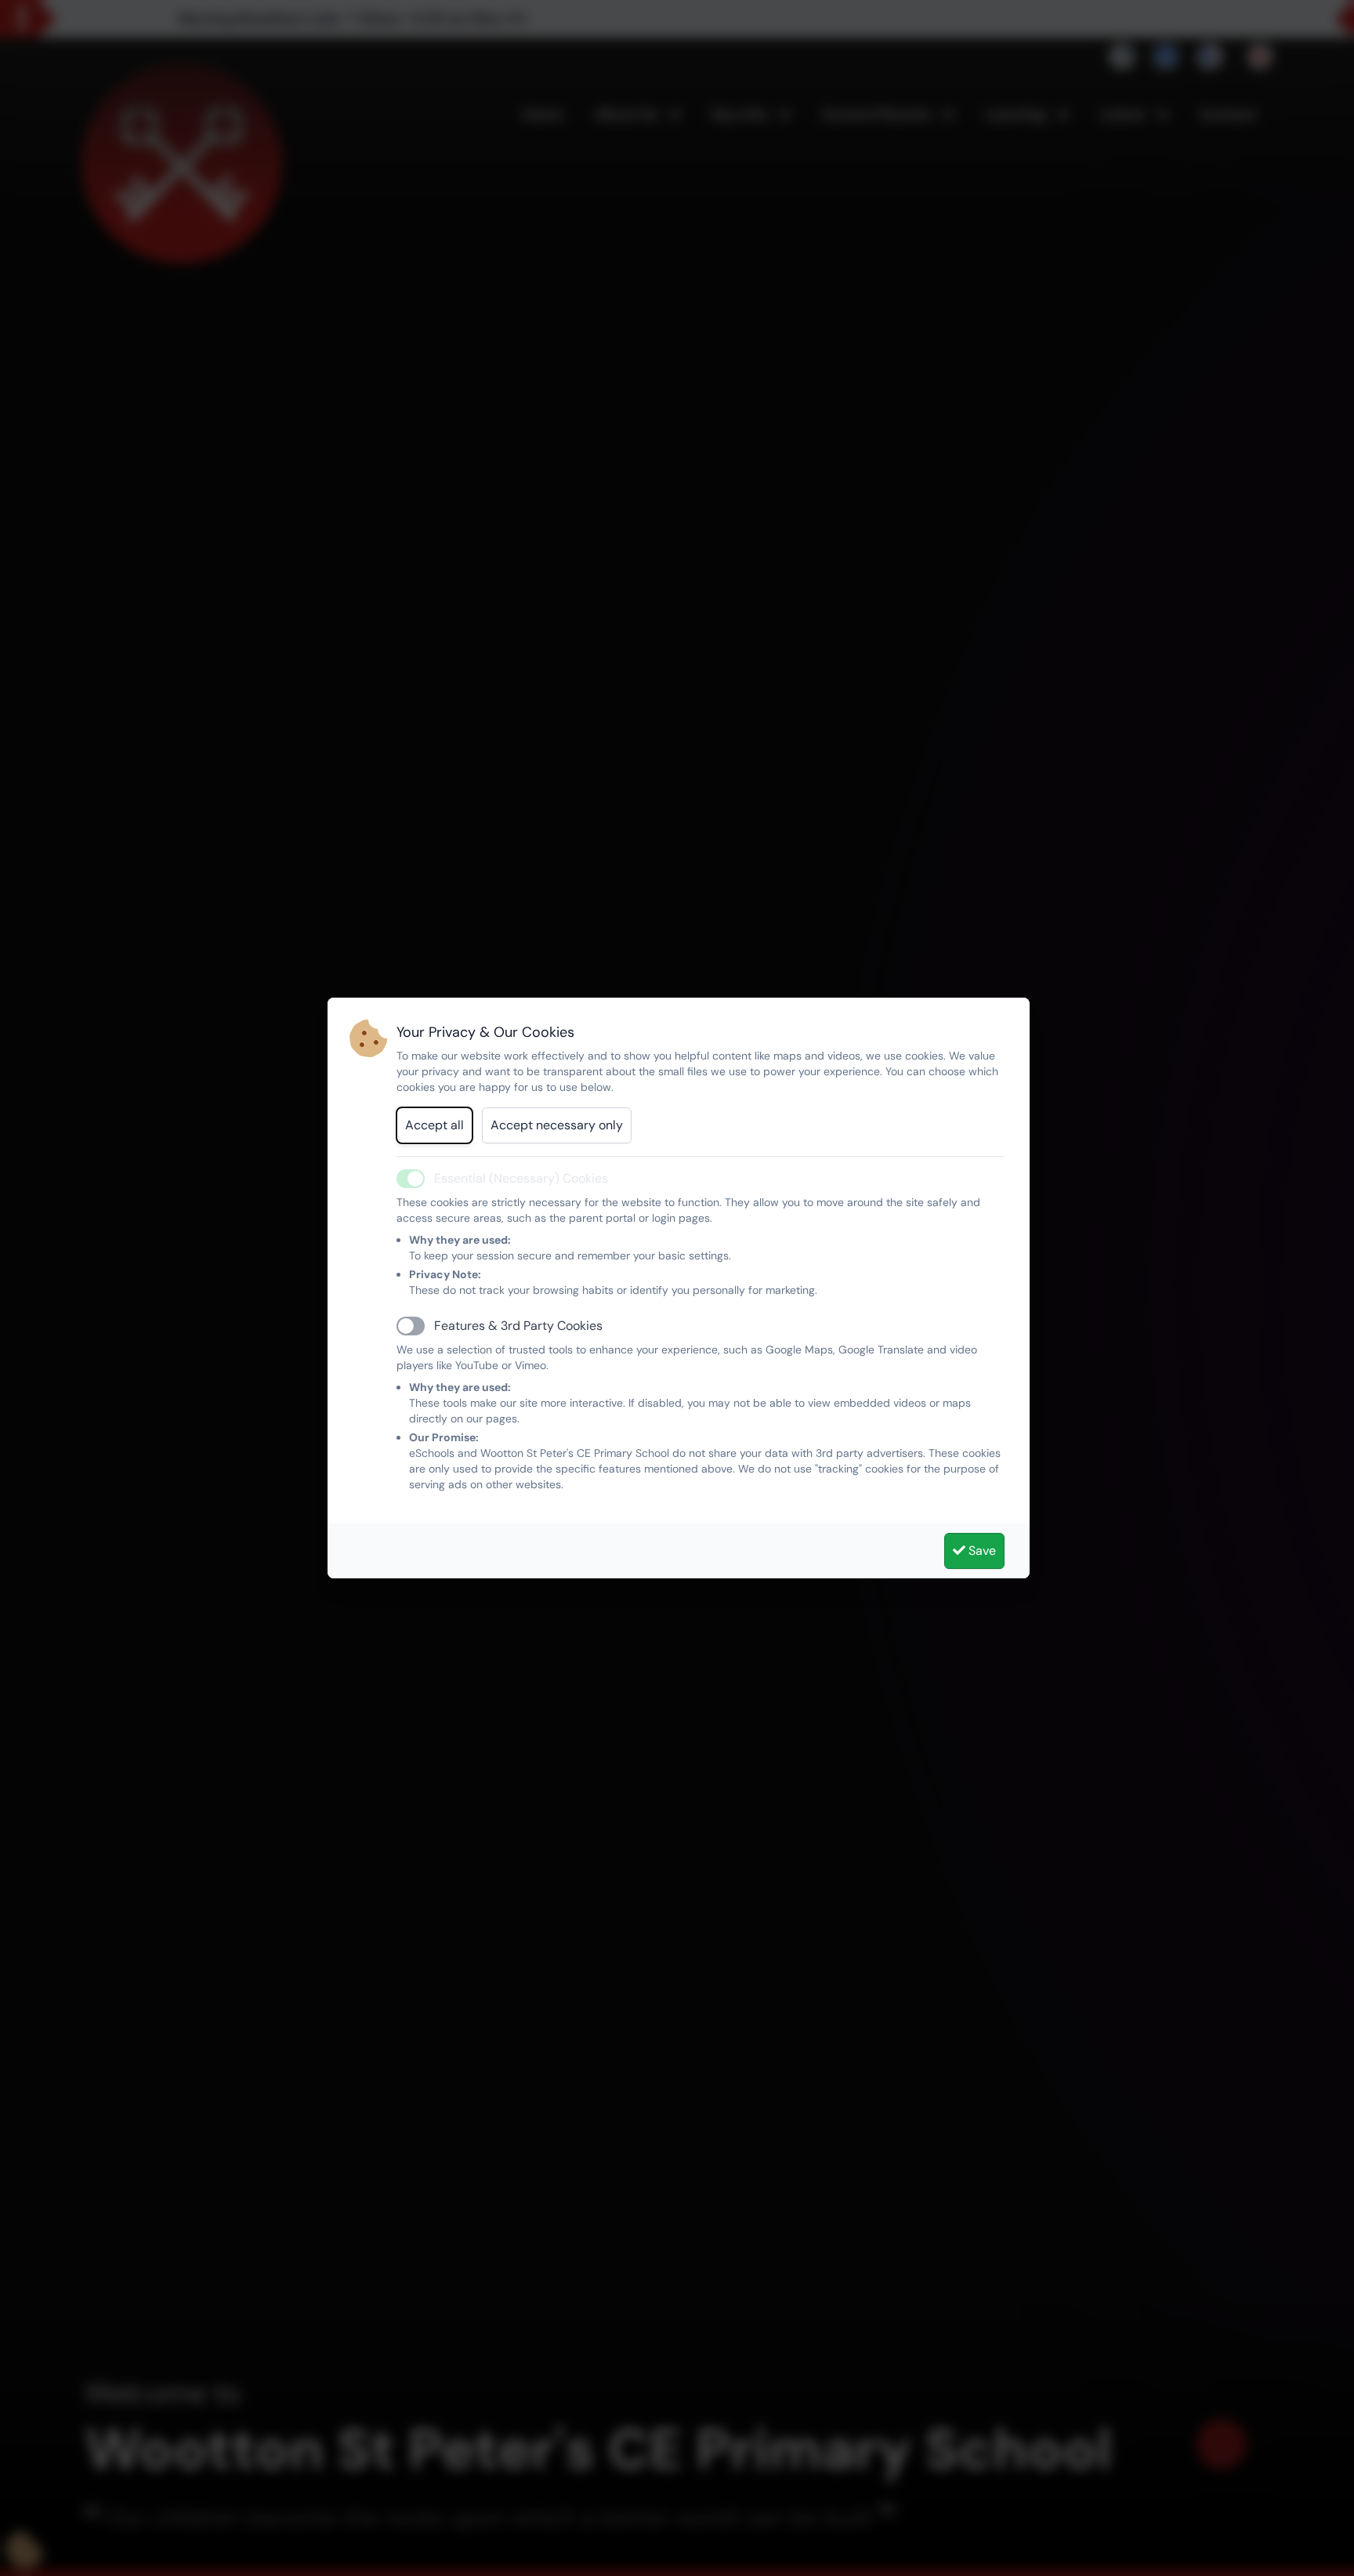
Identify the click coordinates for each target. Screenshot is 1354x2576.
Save (981, 1551)
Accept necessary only (557, 1125)
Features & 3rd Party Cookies (518, 1326)
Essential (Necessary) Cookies (521, 1178)
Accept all (434, 1125)
